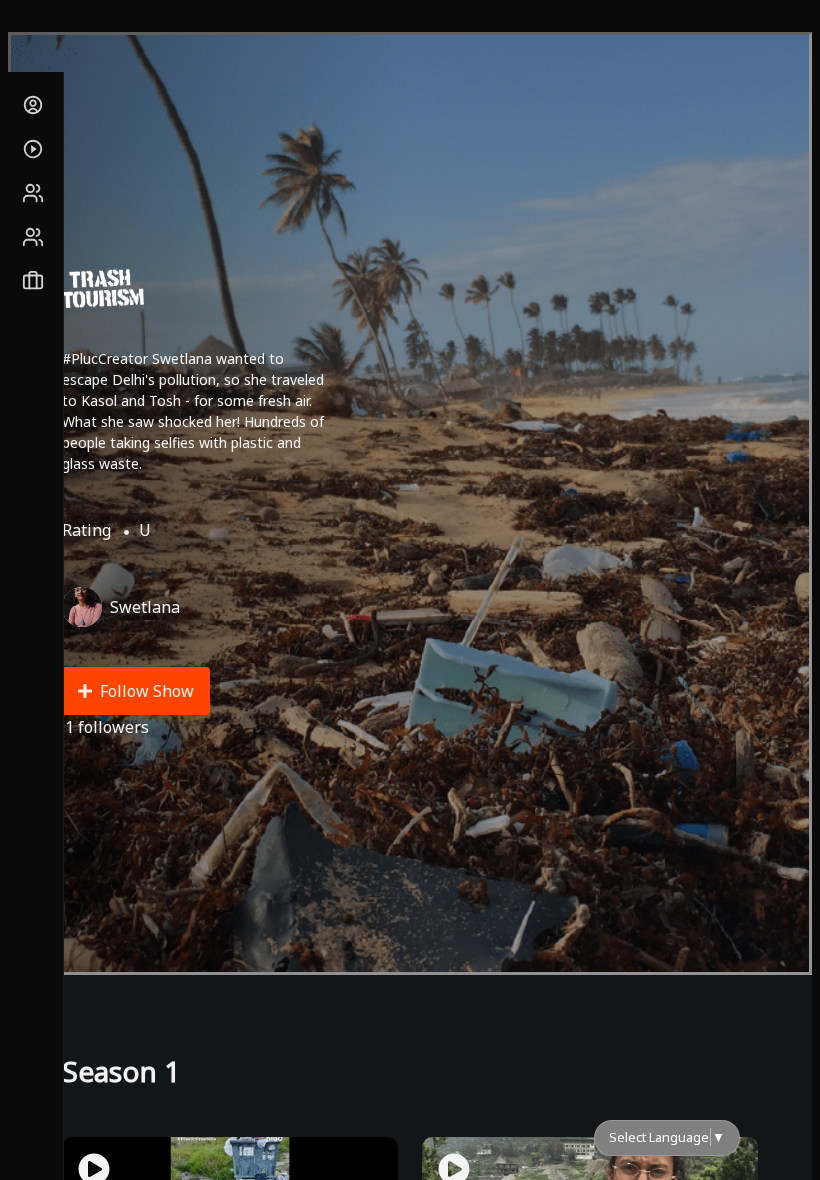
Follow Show (147, 691)
